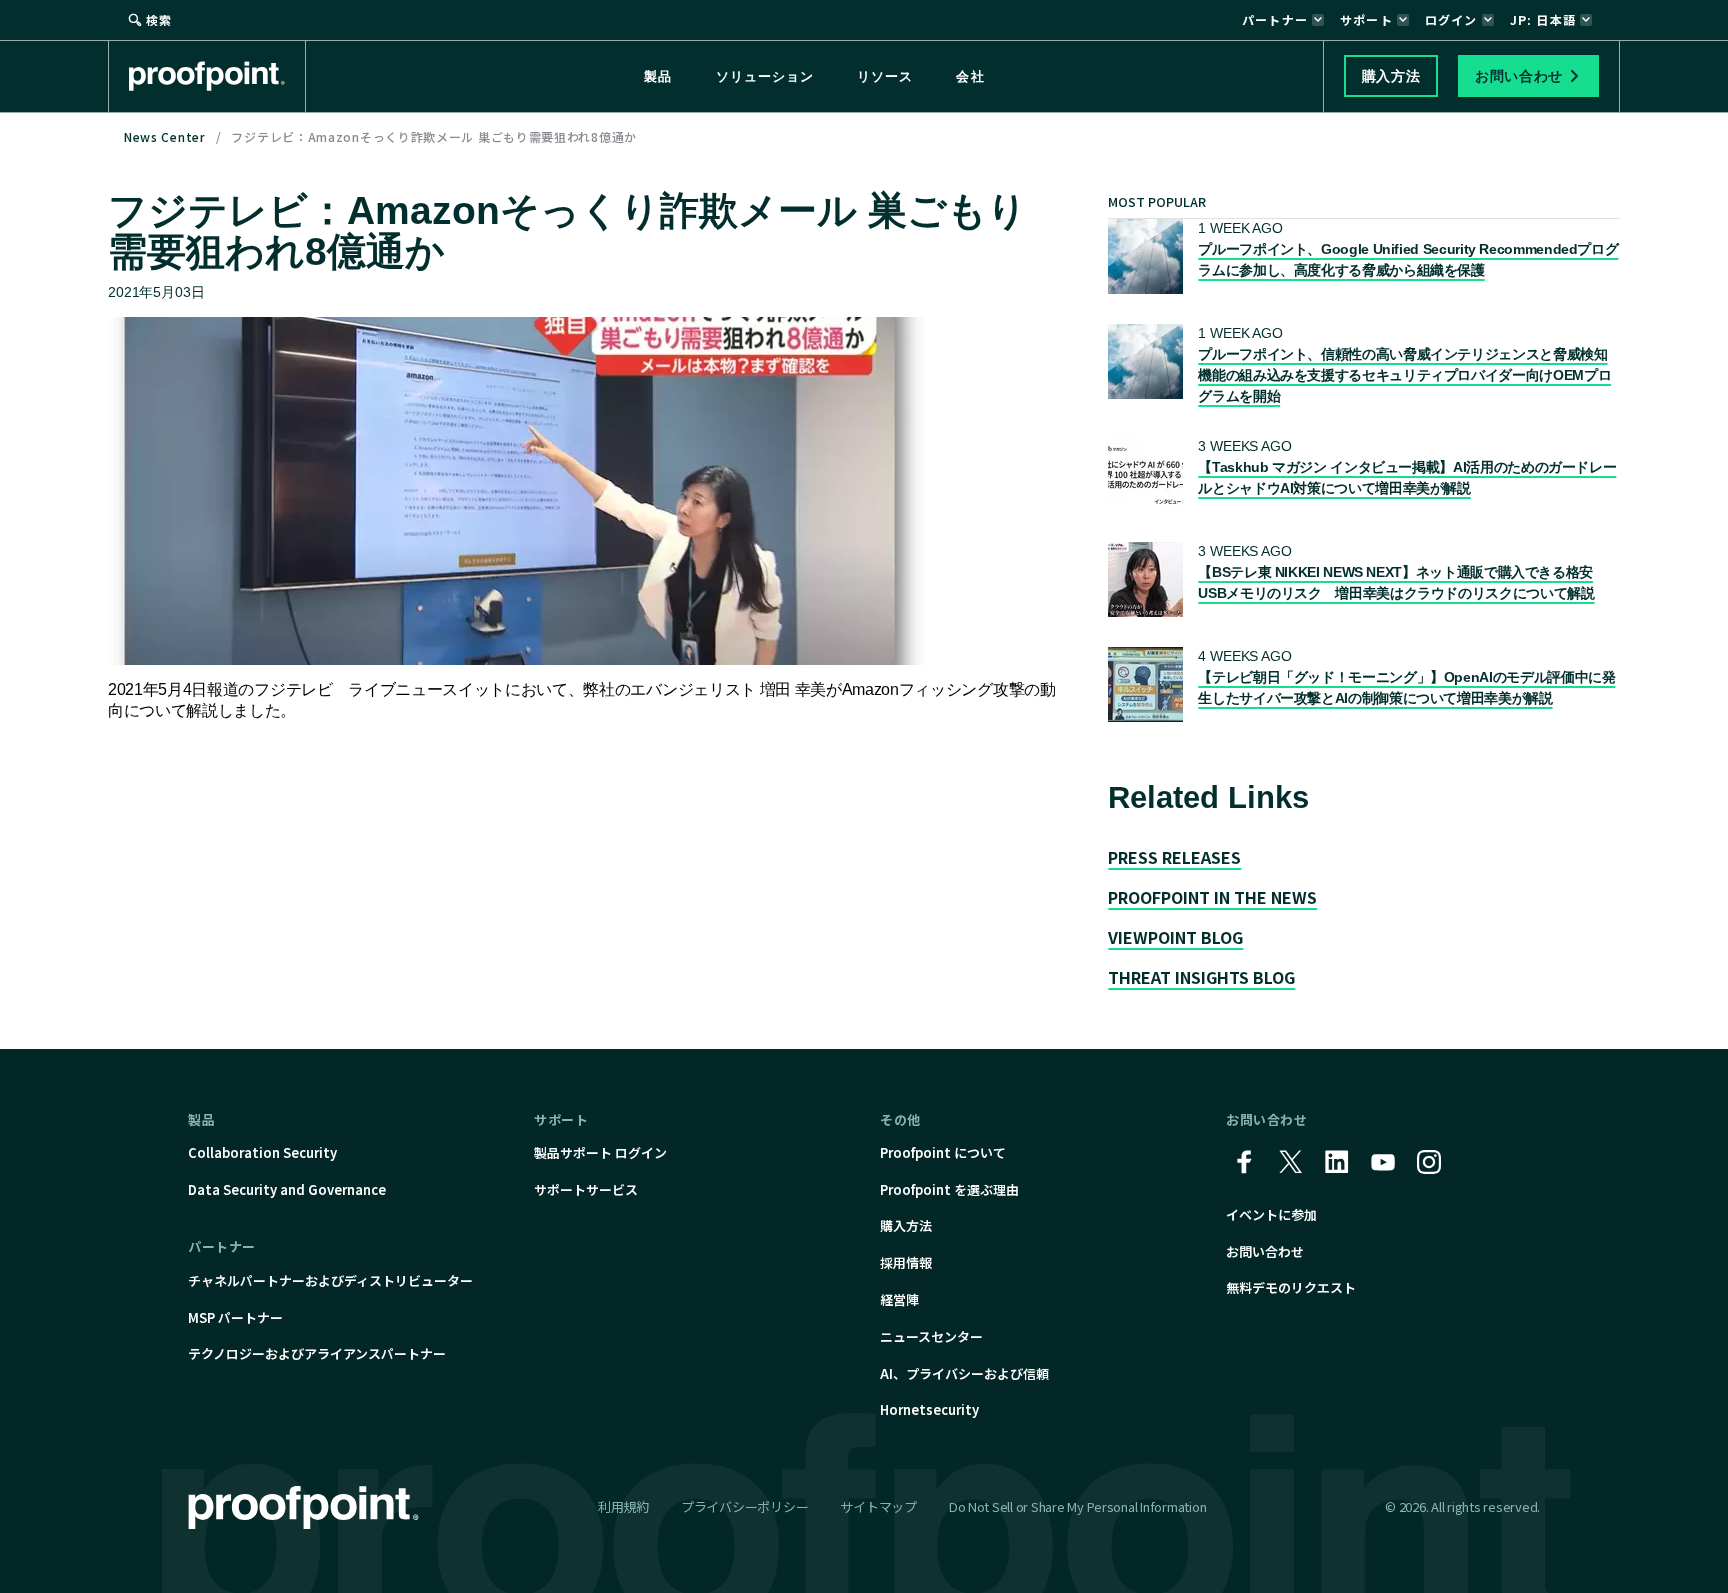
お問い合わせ (1265, 1251)
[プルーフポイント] (217, 76)
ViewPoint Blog (1175, 937)
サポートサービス (586, 1189)
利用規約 (623, 1506)
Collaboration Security (262, 1152)
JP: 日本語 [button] (1543, 19)
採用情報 (906, 1262)
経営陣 (899, 1299)
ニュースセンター (931, 1336)
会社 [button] (970, 76)
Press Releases (1174, 857)
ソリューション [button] (765, 76)
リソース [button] (885, 76)
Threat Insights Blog (1201, 977)
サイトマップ (878, 1506)
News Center (165, 136)
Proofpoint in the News (1212, 897)
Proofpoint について (943, 1152)
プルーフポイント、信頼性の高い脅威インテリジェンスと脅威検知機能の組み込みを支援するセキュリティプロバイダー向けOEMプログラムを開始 (1404, 375)
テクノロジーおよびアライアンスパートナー (317, 1353)
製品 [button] (658, 76)
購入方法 (906, 1225)
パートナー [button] (1275, 19)
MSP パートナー (235, 1317)
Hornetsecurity (929, 1409)
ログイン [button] (1451, 19)
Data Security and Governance (287, 1189)
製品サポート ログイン (600, 1152)
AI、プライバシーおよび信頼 (964, 1373)
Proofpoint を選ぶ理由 (949, 1189)
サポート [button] (1366, 19)
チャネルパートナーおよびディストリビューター (330, 1280)
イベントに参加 (1271, 1214)
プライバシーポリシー (744, 1506)
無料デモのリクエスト (1291, 1287)
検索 (159, 19)
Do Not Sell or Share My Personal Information (1078, 1507)
